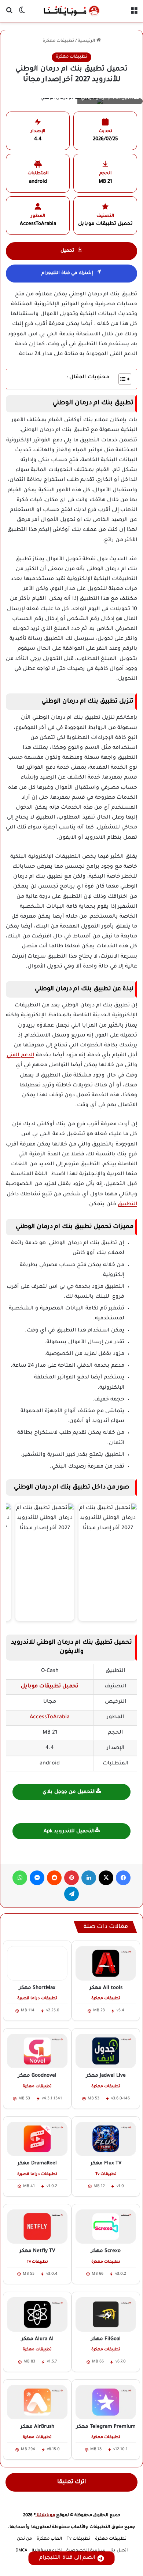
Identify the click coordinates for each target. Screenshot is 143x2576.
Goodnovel (37, 2076)
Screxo (106, 2251)
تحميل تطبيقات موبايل (50, 1687)
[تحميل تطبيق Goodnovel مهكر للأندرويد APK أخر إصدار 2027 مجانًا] (37, 2051)
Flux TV (106, 2163)
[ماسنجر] (37, 1878)
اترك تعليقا (72, 2482)
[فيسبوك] (123, 1878)
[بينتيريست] (71, 1878)
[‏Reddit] (54, 1878)
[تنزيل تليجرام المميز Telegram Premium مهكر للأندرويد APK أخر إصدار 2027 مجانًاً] (106, 2402)
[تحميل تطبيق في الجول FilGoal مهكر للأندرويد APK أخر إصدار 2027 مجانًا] (106, 2314)
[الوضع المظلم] (22, 14)
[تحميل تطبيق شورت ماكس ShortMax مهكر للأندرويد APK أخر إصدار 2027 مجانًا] (37, 1963)
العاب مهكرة (49, 2539)
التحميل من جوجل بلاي (69, 1792)
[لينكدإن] (89, 1878)
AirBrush (37, 2427)
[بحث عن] (9, 14)
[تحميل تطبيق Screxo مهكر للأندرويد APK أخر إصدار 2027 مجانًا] (106, 2227)
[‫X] (106, 1878)
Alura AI (37, 2339)
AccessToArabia (50, 1717)
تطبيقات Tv (78, 2539)
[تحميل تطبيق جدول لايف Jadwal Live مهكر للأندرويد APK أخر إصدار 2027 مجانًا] (106, 2051)
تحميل (67, 251)
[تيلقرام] (71, 1894)
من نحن (24, 2539)
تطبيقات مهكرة (58, 41)
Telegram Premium (106, 2427)
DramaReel (37, 2163)
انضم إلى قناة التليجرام (67, 2558)
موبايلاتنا (45, 2516)
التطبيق (127, 1205)
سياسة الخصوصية (86, 2551)
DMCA (21, 2551)
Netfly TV (37, 2251)
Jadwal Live (106, 2076)
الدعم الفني (20, 1056)
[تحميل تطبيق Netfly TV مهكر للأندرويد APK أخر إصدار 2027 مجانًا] (37, 2227)
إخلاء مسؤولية (47, 2551)
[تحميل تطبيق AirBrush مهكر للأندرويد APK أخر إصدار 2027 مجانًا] (37, 2402)
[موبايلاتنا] (71, 11)
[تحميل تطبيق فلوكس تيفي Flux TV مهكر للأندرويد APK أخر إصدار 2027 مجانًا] (106, 2139)
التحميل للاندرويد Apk (69, 1831)
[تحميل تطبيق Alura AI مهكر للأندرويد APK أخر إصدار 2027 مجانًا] (37, 2314)
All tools (106, 1988)
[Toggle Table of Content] (121, 379)
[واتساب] (20, 1878)
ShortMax (37, 1988)
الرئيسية (87, 41)
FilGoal (106, 2339)
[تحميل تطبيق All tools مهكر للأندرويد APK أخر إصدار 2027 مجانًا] (106, 1963)
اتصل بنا (119, 2551)
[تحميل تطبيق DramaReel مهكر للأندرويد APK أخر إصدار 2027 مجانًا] (37, 2139)
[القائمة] (134, 14)
